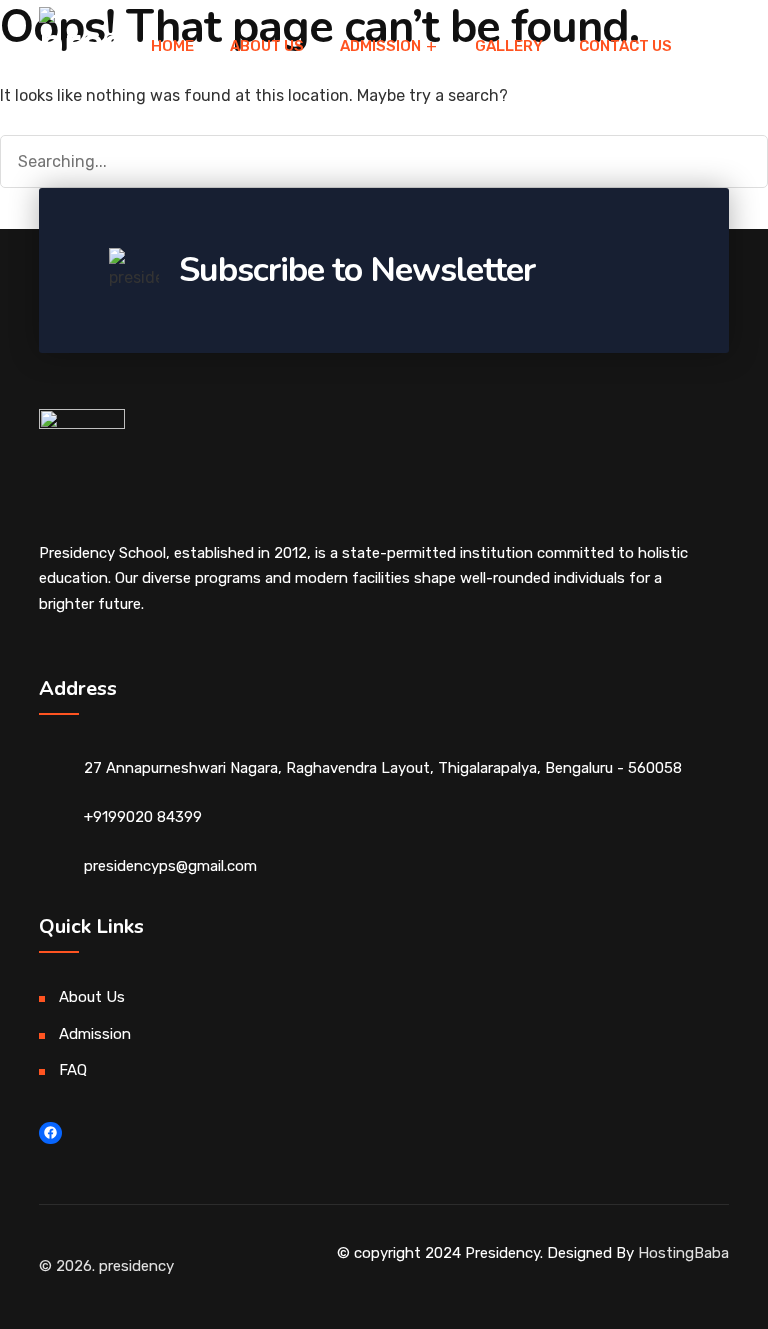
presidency (136, 1266)
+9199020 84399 (143, 817)
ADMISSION (380, 46)
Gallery (509, 46)
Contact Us (625, 46)
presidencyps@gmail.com (170, 866)
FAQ (73, 1070)
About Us (267, 46)
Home (172, 46)
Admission (95, 1034)
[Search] (733, 159)
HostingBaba (683, 1253)
